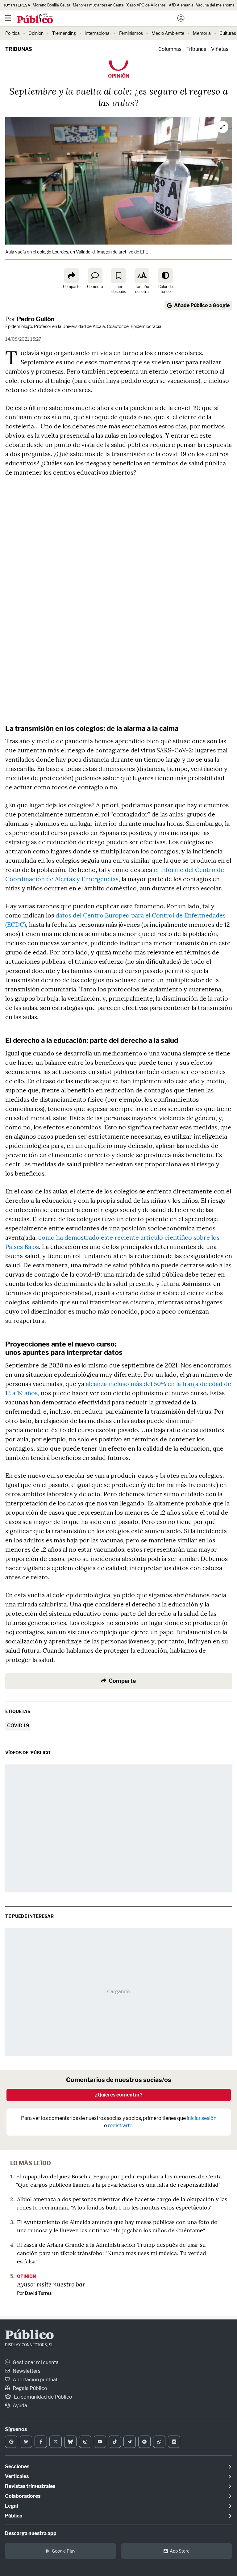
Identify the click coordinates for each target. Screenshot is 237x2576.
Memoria (202, 33)
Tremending (64, 33)
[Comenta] (95, 276)
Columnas (170, 49)
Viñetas (220, 49)
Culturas (228, 33)
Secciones (17, 2467)
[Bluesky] (70, 2442)
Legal (11, 2506)
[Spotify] (144, 2442)
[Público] (108, 19)
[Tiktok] (115, 2442)
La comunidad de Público (43, 2397)
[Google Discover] (26, 2442)
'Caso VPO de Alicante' (146, 5)
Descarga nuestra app (31, 2533)
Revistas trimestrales (30, 2486)
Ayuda (19, 2406)
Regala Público (29, 2388)
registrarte (120, 2126)
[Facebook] (41, 2442)
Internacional (98, 33)
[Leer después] (118, 276)
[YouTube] (100, 2442)
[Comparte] (72, 276)
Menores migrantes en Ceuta (98, 5)
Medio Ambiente (168, 33)
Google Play (64, 2551)
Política (12, 33)
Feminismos (131, 33)
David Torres (38, 2293)
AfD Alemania (181, 5)
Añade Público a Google (202, 305)
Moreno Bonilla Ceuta (52, 5)
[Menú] (8, 18)
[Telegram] (130, 2442)
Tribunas (19, 49)
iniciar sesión (202, 2118)
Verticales (17, 2476)
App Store (180, 2551)
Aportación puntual (34, 2380)
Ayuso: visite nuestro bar (51, 2284)
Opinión (36, 33)
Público (29, 2336)
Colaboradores (23, 2496)
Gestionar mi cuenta (35, 2362)
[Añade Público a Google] (11, 2442)
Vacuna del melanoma (215, 5)
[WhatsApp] (159, 2442)
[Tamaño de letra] (142, 276)
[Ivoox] (174, 2442)
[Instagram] (85, 2442)
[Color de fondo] (165, 276)
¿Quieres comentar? (119, 2095)
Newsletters (26, 2371)
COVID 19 (18, 1725)
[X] (56, 2442)
